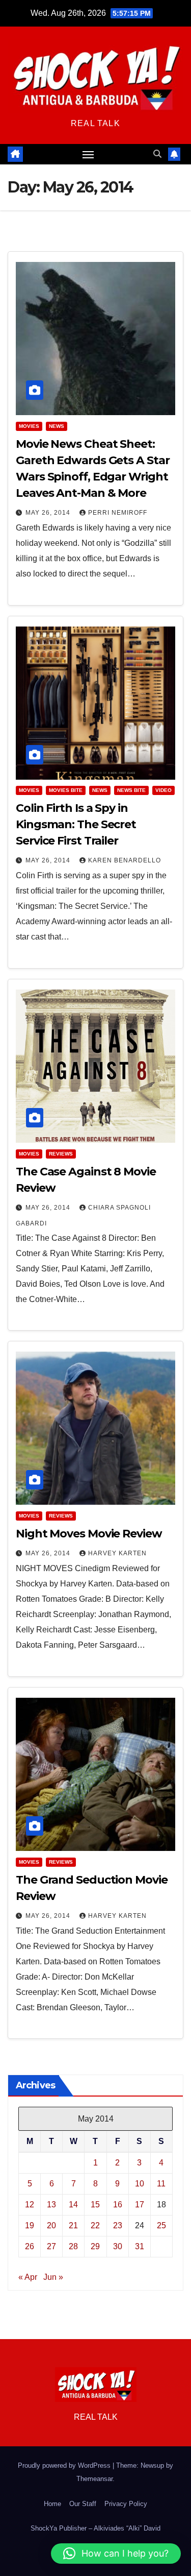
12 (30, 2205)
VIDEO (163, 790)
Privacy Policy (126, 2504)
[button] (157, 154)
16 (118, 2205)
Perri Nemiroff (118, 513)
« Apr (28, 2277)
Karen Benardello (125, 860)
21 (73, 2225)
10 (140, 2184)
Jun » (53, 2277)
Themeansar (94, 2479)
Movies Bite (66, 790)
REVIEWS (61, 1154)
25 (161, 2225)
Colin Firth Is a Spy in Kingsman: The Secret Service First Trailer (76, 824)
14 (73, 2205)
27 (51, 2246)
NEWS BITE (131, 790)
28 (73, 2246)
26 (30, 2246)
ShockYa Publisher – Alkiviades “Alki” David (95, 2528)
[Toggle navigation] (88, 154)
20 (51, 2225)
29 (95, 2246)
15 (95, 2205)
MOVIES (29, 426)
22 (95, 2225)
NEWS (57, 426)
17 (140, 2205)
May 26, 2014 (49, 513)
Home (52, 2504)
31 (140, 2246)
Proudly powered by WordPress (65, 2465)
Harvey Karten (117, 1553)
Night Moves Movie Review (89, 1534)
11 (161, 2184)
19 (30, 2225)
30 (118, 2246)
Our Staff (83, 2504)
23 (118, 2225)
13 (51, 2205)
